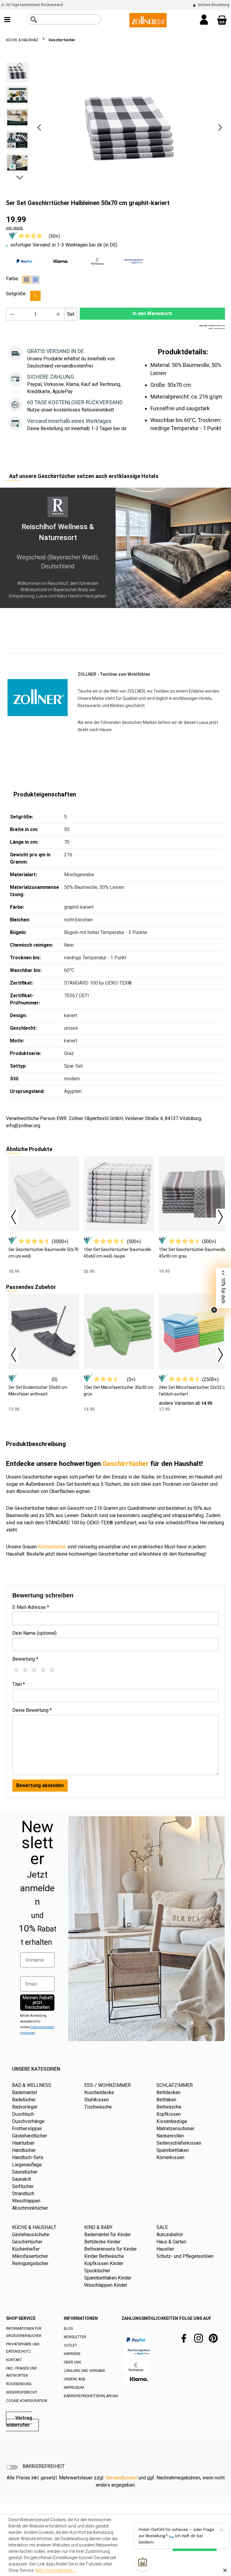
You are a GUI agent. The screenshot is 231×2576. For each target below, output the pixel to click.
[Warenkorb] (222, 20)
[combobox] (71, 19)
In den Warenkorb (152, 313)
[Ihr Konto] (204, 20)
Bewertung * (25, 1659)
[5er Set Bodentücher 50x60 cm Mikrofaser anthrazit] (44, 1331)
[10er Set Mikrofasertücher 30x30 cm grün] (119, 1331)
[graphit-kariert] (26, 280)
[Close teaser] (214, 1310)
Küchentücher (52, 1547)
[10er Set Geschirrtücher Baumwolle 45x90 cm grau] (194, 1193)
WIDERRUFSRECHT (22, 2392)
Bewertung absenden (40, 1785)
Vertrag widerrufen (19, 2421)
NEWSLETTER (75, 2337)
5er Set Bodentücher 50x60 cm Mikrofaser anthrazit (38, 1391)
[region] (115, 127)
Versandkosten (121, 2478)
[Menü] (7, 20)
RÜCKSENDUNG (19, 2384)
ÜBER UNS (72, 2362)
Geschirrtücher (126, 1464)
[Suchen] (34, 20)
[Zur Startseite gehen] (148, 20)
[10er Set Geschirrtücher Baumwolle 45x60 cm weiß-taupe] (119, 1193)
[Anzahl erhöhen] (58, 314)
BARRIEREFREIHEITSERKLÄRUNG (91, 2396)
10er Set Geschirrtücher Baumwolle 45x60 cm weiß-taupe (117, 1253)
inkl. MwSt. (15, 228)
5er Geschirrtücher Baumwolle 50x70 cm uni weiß (43, 1253)
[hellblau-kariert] (35, 280)
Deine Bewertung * (32, 1710)
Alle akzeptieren (195, 2545)
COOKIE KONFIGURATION (27, 2401)
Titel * (19, 1684)
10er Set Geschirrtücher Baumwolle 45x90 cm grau (192, 1253)
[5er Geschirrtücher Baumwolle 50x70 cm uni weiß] (44, 1193)
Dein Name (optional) (34, 1633)
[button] (39, 127)
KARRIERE (72, 2354)
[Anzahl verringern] (12, 314)
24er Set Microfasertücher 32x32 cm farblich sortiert (194, 1391)
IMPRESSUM (74, 2388)
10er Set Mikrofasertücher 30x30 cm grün (119, 1391)
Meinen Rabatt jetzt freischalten (37, 2002)
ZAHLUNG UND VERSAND (85, 2371)
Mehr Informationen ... (56, 2570)
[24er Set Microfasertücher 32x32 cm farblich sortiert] (194, 1331)
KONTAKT (14, 2360)
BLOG (68, 2329)
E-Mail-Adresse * (31, 1607)
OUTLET (70, 2345)
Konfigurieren (151, 2545)
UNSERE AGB (75, 2379)
